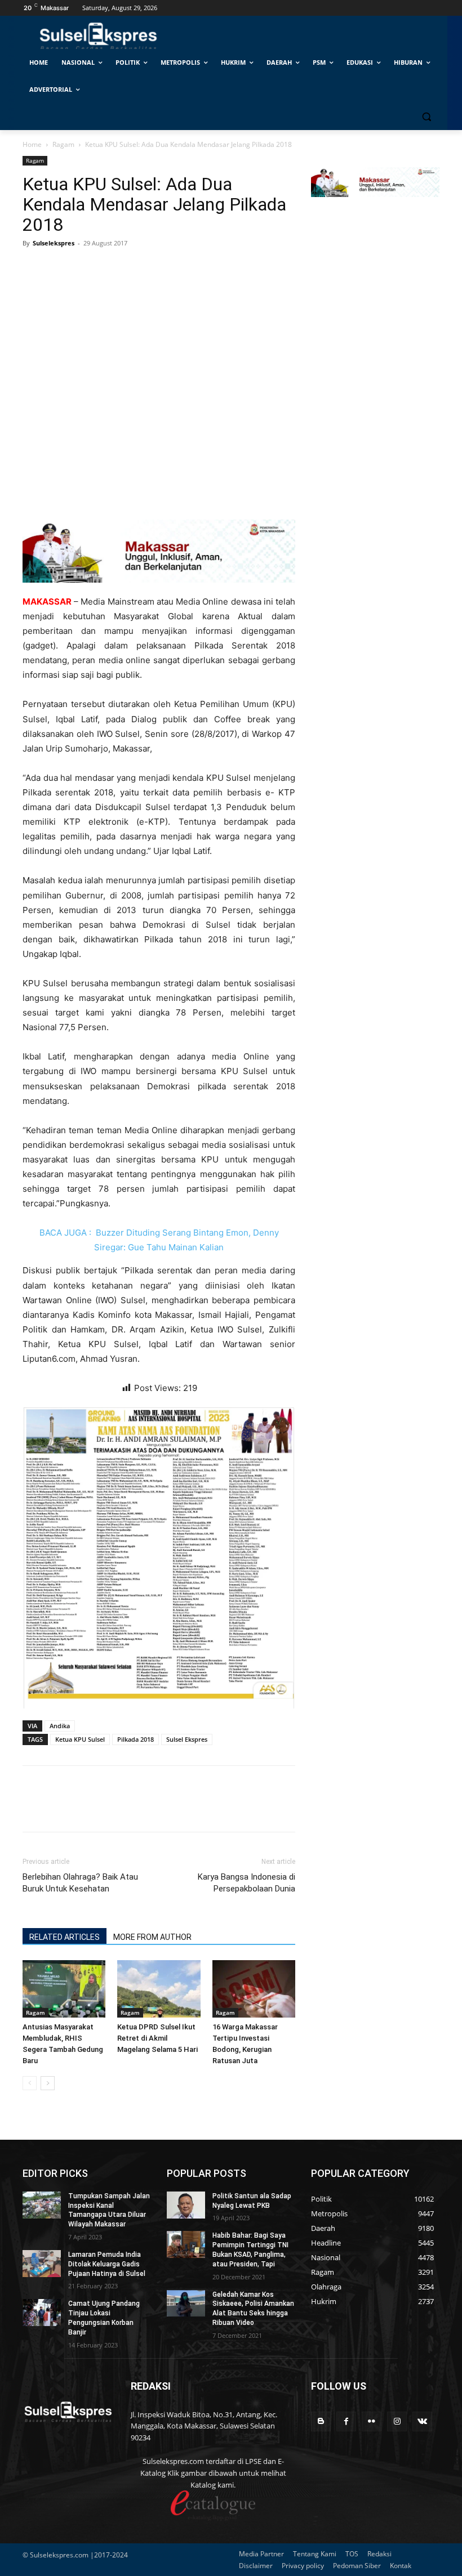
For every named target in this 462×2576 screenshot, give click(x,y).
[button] (426, 117)
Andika (60, 1726)
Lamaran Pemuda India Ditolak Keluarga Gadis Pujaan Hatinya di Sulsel (107, 2264)
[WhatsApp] (86, 269)
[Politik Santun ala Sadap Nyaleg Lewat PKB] (186, 2205)
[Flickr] (372, 2421)
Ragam (63, 144)
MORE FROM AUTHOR (152, 1937)
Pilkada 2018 (136, 1739)
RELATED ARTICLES (65, 1937)
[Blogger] (321, 2421)
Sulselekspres (54, 243)
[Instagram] (397, 2421)
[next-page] (48, 2083)
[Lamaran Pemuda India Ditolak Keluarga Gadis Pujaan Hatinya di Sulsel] (42, 2264)
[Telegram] (112, 269)
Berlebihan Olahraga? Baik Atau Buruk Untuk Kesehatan (80, 1883)
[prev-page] (30, 2083)
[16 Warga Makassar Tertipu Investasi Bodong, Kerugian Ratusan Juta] (254, 1989)
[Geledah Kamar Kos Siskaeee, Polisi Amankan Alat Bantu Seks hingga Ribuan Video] (186, 2304)
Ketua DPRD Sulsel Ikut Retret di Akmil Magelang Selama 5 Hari (157, 2038)
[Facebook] (34, 269)
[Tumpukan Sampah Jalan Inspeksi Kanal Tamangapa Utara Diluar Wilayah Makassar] (42, 2205)
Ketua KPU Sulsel (80, 1739)
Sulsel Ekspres (187, 1739)
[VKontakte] (422, 2421)
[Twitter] (60, 269)
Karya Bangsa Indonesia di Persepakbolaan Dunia (246, 1883)
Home (32, 144)
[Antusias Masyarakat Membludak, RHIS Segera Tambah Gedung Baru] (64, 1989)
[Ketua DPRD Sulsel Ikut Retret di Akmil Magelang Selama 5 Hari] (159, 1989)
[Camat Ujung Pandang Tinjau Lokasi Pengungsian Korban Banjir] (42, 2313)
